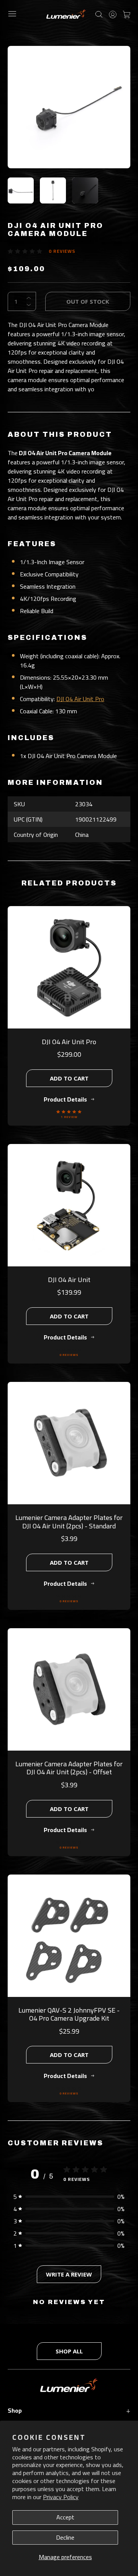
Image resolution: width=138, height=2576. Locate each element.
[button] (69, 2197)
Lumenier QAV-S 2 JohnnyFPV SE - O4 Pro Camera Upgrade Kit (69, 2014)
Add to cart (69, 1078)
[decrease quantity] (29, 305)
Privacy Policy (61, 2497)
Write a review (69, 2274)
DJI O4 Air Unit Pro (80, 699)
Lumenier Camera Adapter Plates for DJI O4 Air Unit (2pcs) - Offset (69, 1768)
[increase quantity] (29, 298)
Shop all (69, 2351)
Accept (65, 2517)
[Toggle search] (99, 14)
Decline (65, 2537)
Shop (69, 2410)
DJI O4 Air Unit (69, 1280)
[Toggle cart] (127, 14)
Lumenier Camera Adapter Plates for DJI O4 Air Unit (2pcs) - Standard (69, 1522)
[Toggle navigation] (12, 14)
